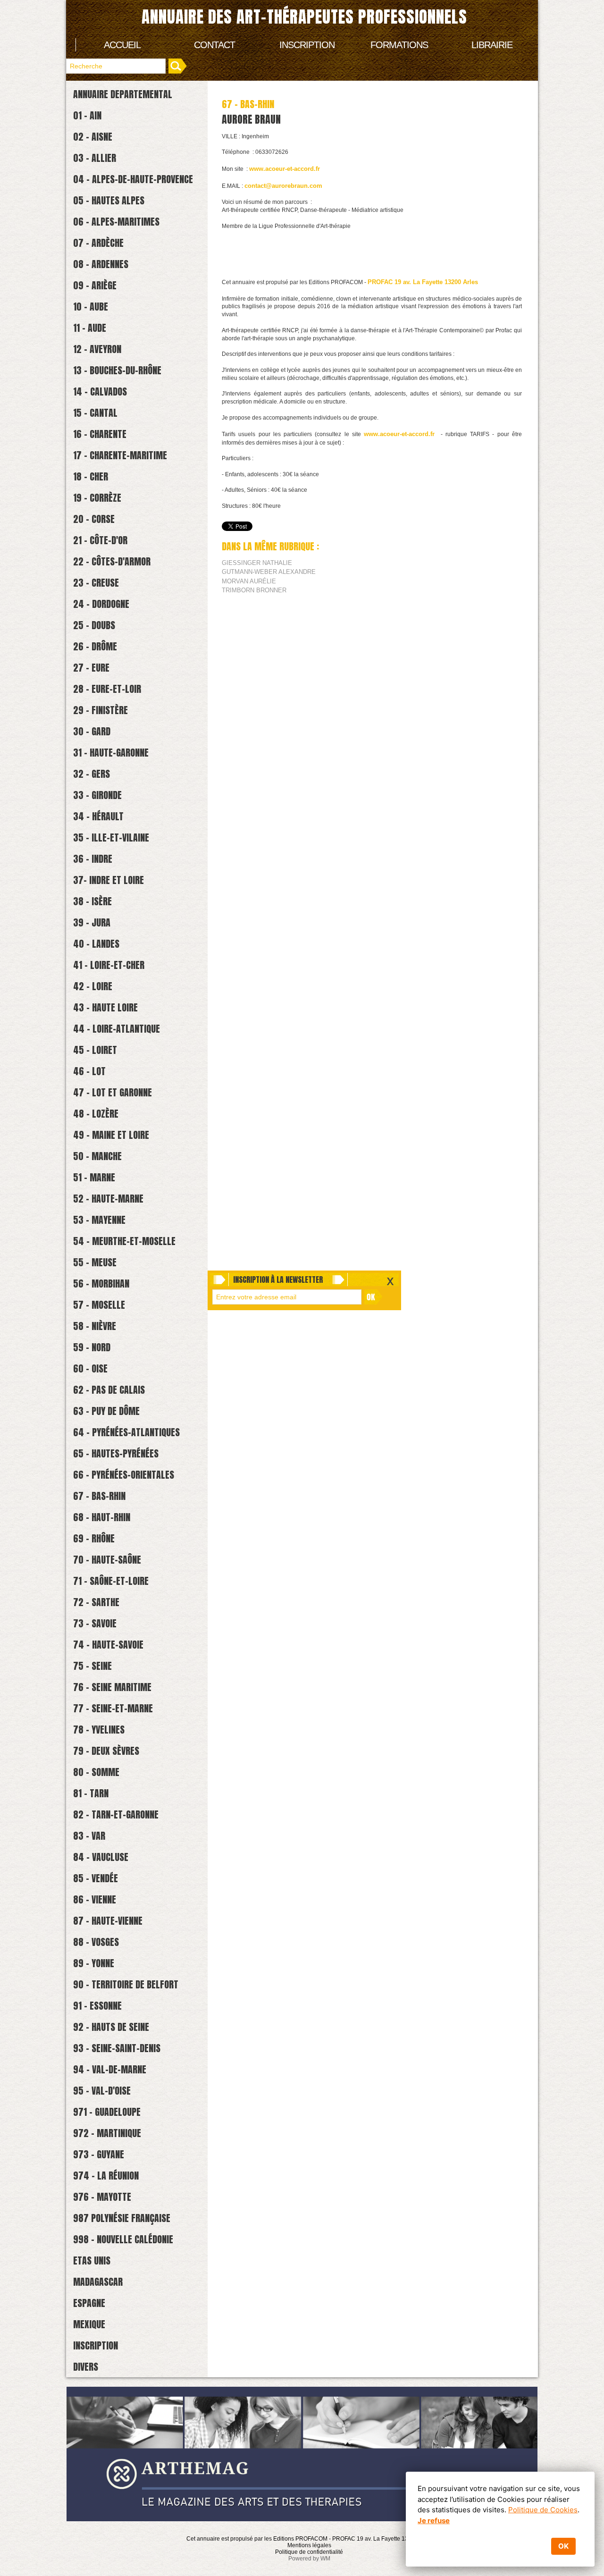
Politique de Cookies (543, 2510)
